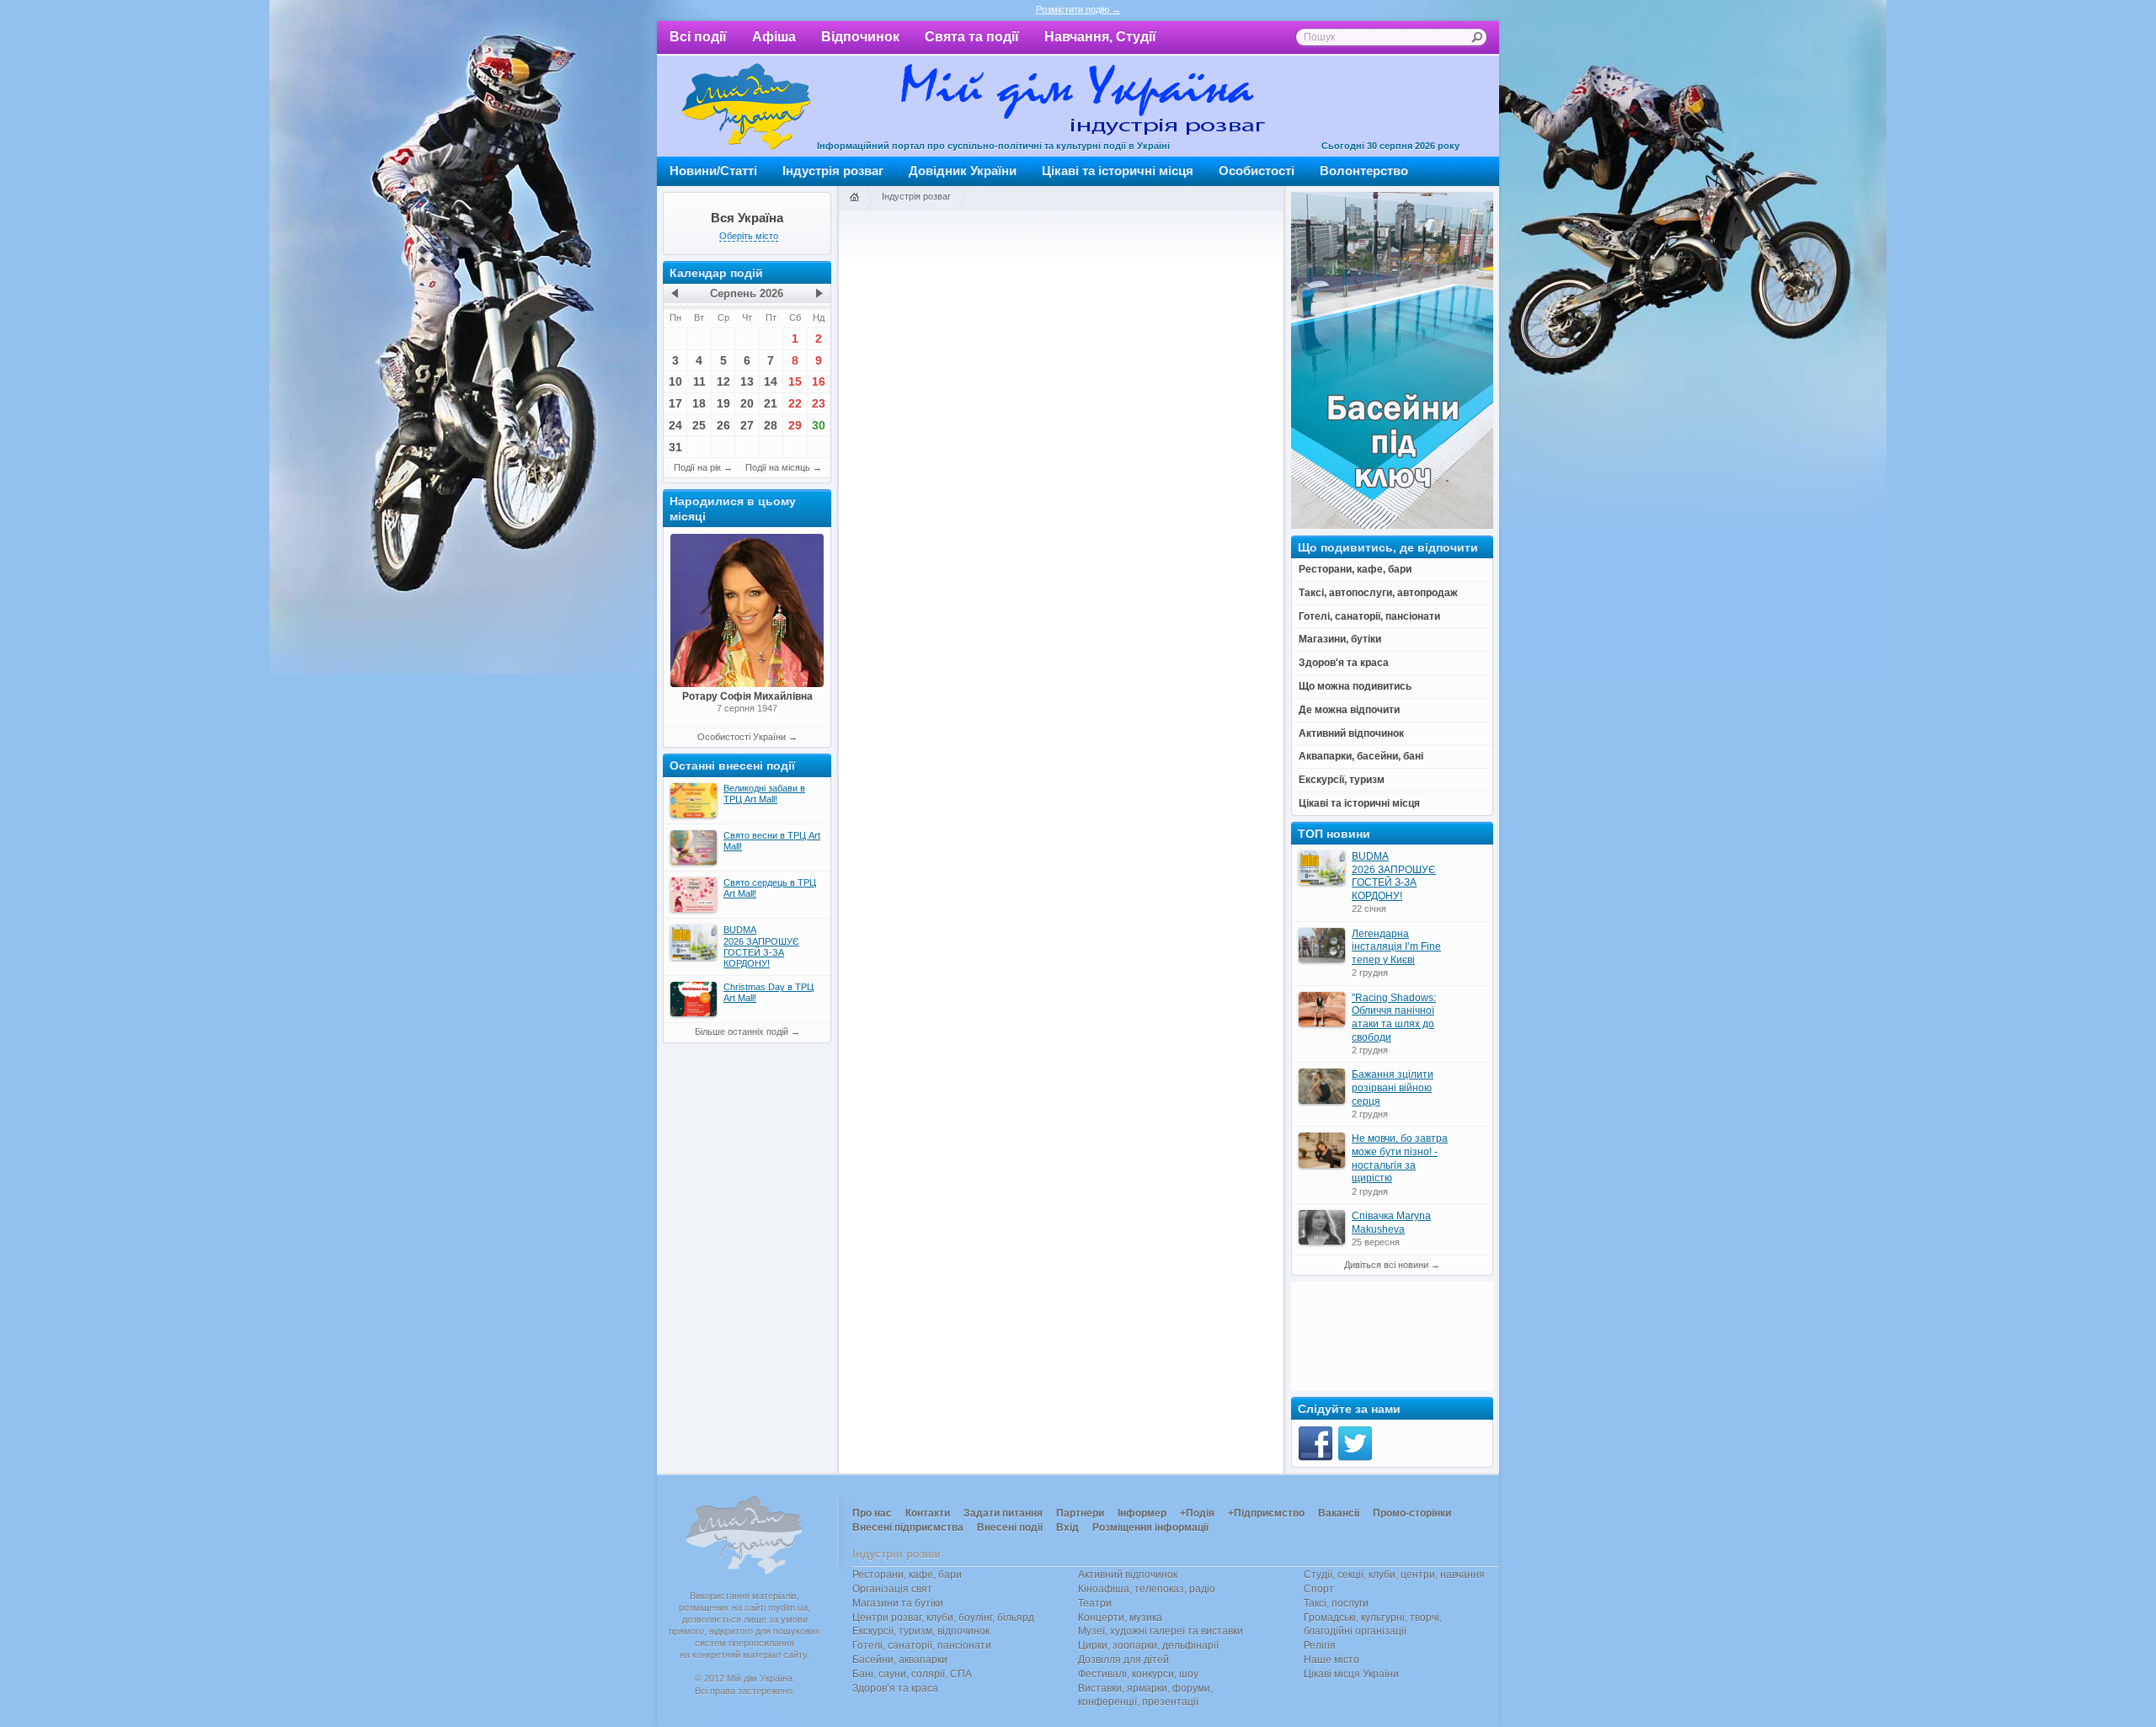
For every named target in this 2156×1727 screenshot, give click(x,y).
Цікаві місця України (1351, 1674)
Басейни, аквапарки (900, 1660)
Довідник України (963, 171)
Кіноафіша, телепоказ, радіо (1147, 1589)
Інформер (1142, 1513)
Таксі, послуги (1336, 1603)
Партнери (1080, 1513)
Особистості (1257, 171)
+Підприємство (1266, 1513)
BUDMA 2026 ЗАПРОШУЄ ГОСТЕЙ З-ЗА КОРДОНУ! (1394, 876)
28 (771, 425)
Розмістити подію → (1078, 9)
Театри (1095, 1603)
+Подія (1197, 1513)
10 (675, 381)
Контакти (928, 1513)
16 (819, 381)
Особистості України (742, 737)
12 (723, 381)
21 (771, 403)
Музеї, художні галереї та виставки (1161, 1631)
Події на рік (697, 467)
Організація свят (892, 1589)
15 (795, 381)
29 (795, 425)
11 (699, 381)
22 (795, 403)
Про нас (872, 1513)
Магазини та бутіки (898, 1603)
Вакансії (1339, 1513)
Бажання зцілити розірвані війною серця (1393, 1087)
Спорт (1319, 1589)
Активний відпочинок (1128, 1575)
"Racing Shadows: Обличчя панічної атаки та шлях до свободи (1394, 1018)
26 (723, 425)
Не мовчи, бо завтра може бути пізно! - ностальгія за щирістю (1400, 1158)
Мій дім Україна (746, 106)
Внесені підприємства (908, 1527)
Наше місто (1331, 1660)
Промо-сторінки (1412, 1513)
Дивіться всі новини (1386, 1265)
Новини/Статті (713, 171)
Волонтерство (1364, 171)
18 (699, 403)
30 (819, 425)
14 (771, 381)
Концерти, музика (1120, 1618)
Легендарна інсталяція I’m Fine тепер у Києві (1396, 947)
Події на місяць (778, 467)
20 (747, 403)
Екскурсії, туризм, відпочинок (921, 1631)
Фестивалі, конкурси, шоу (1138, 1674)
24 (675, 425)
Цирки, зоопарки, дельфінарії (1148, 1645)
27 (747, 425)
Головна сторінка (854, 198)
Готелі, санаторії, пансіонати (922, 1645)
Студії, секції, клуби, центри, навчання (1394, 1575)
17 (675, 403)
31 (675, 447)
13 (747, 381)
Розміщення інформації (1150, 1527)
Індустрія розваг (833, 171)
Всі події (698, 37)
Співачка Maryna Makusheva (1391, 1223)
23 (819, 403)
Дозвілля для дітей (1123, 1660)
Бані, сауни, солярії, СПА (912, 1674)
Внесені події (1010, 1527)
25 (699, 425)
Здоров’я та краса (895, 1688)
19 (723, 403)
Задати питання (1003, 1513)
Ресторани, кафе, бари (907, 1575)
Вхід (1067, 1527)
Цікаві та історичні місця (1118, 171)
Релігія (1320, 1645)
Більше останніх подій (742, 1031)
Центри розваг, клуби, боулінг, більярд (943, 1618)
